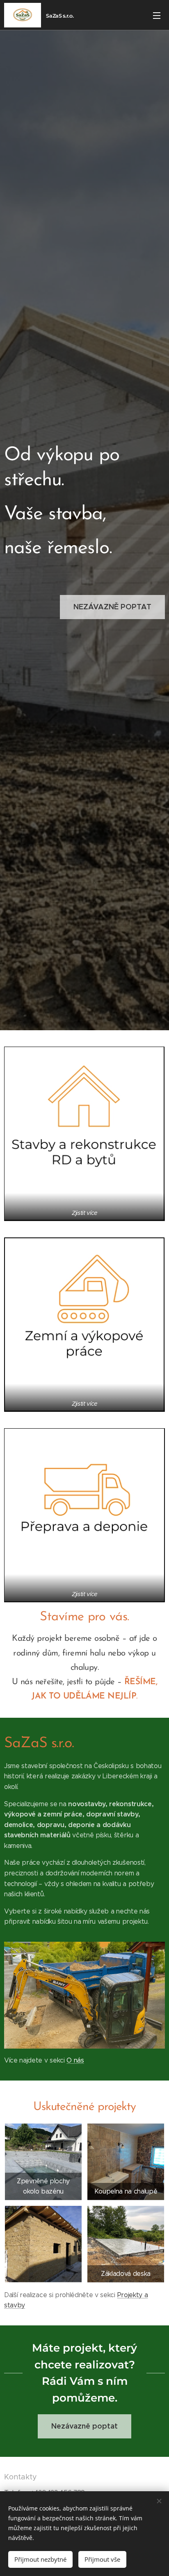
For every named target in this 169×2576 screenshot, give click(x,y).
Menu (157, 15)
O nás (75, 2060)
